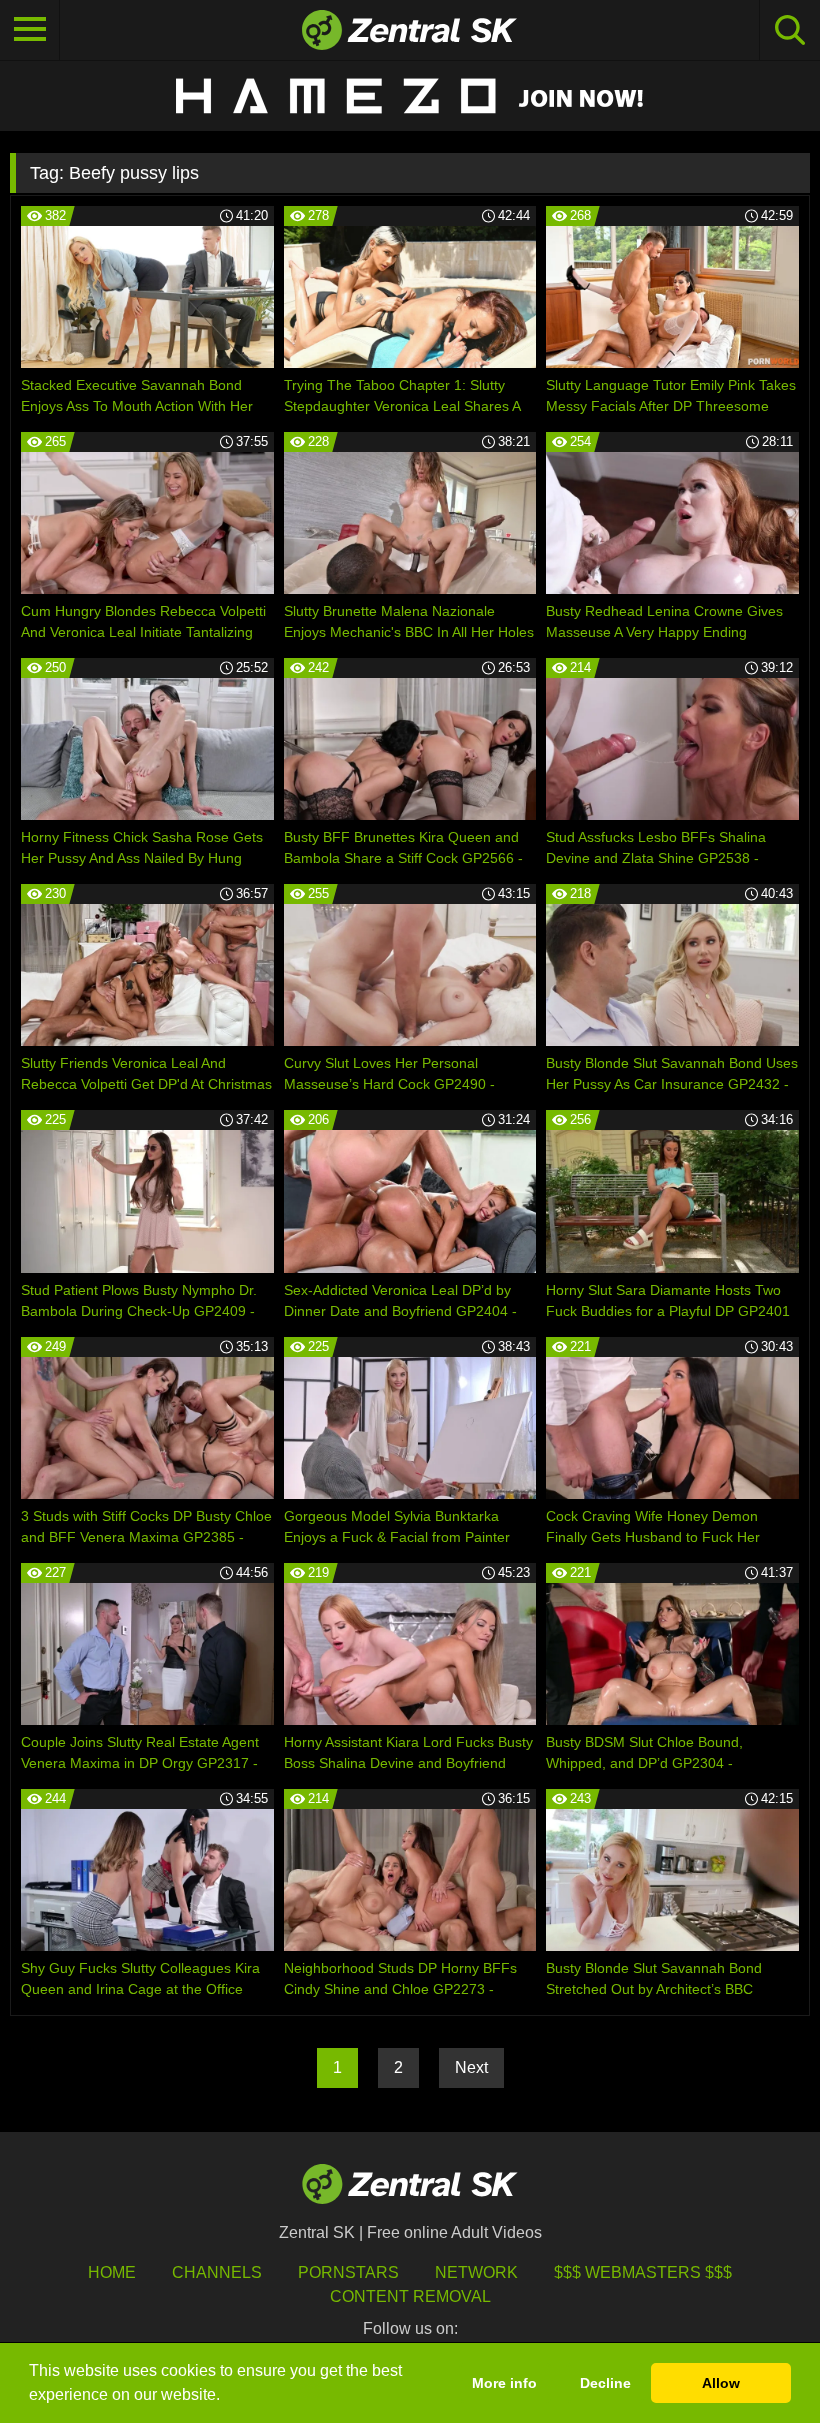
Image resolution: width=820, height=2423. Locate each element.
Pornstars (348, 2272)
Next (471, 2067)
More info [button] (504, 2383)
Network (476, 2272)
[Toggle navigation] (30, 30)
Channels (217, 2272)
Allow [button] (721, 2383)
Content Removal (410, 2296)
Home (112, 2272)
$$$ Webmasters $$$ (643, 2272)
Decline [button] (605, 2383)
